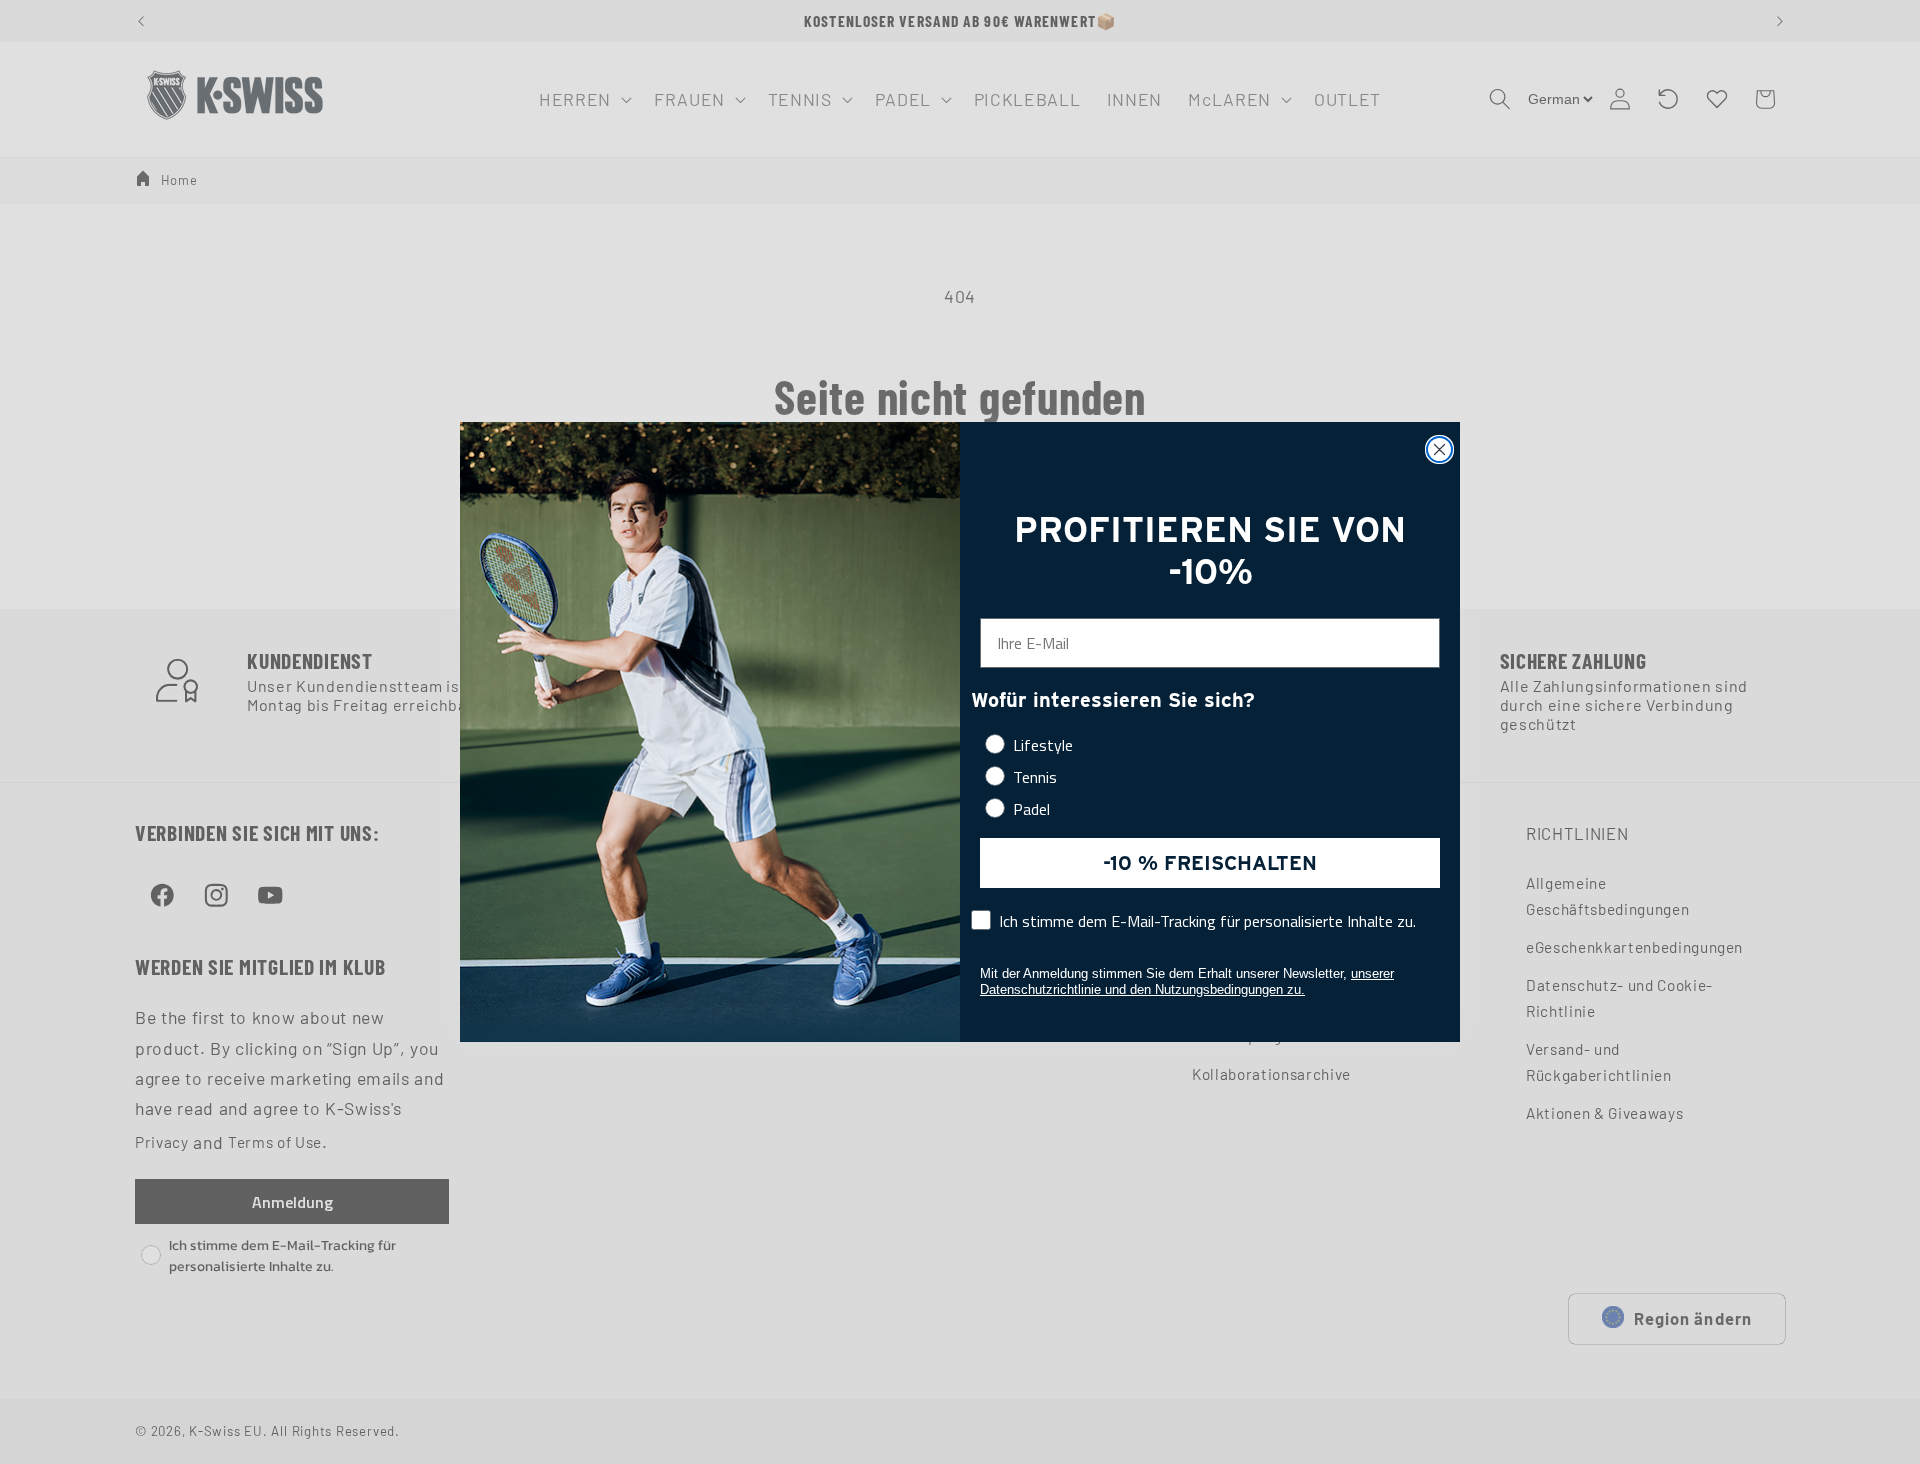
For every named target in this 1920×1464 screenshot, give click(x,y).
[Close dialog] (1439, 449)
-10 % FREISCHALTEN (1210, 863)
